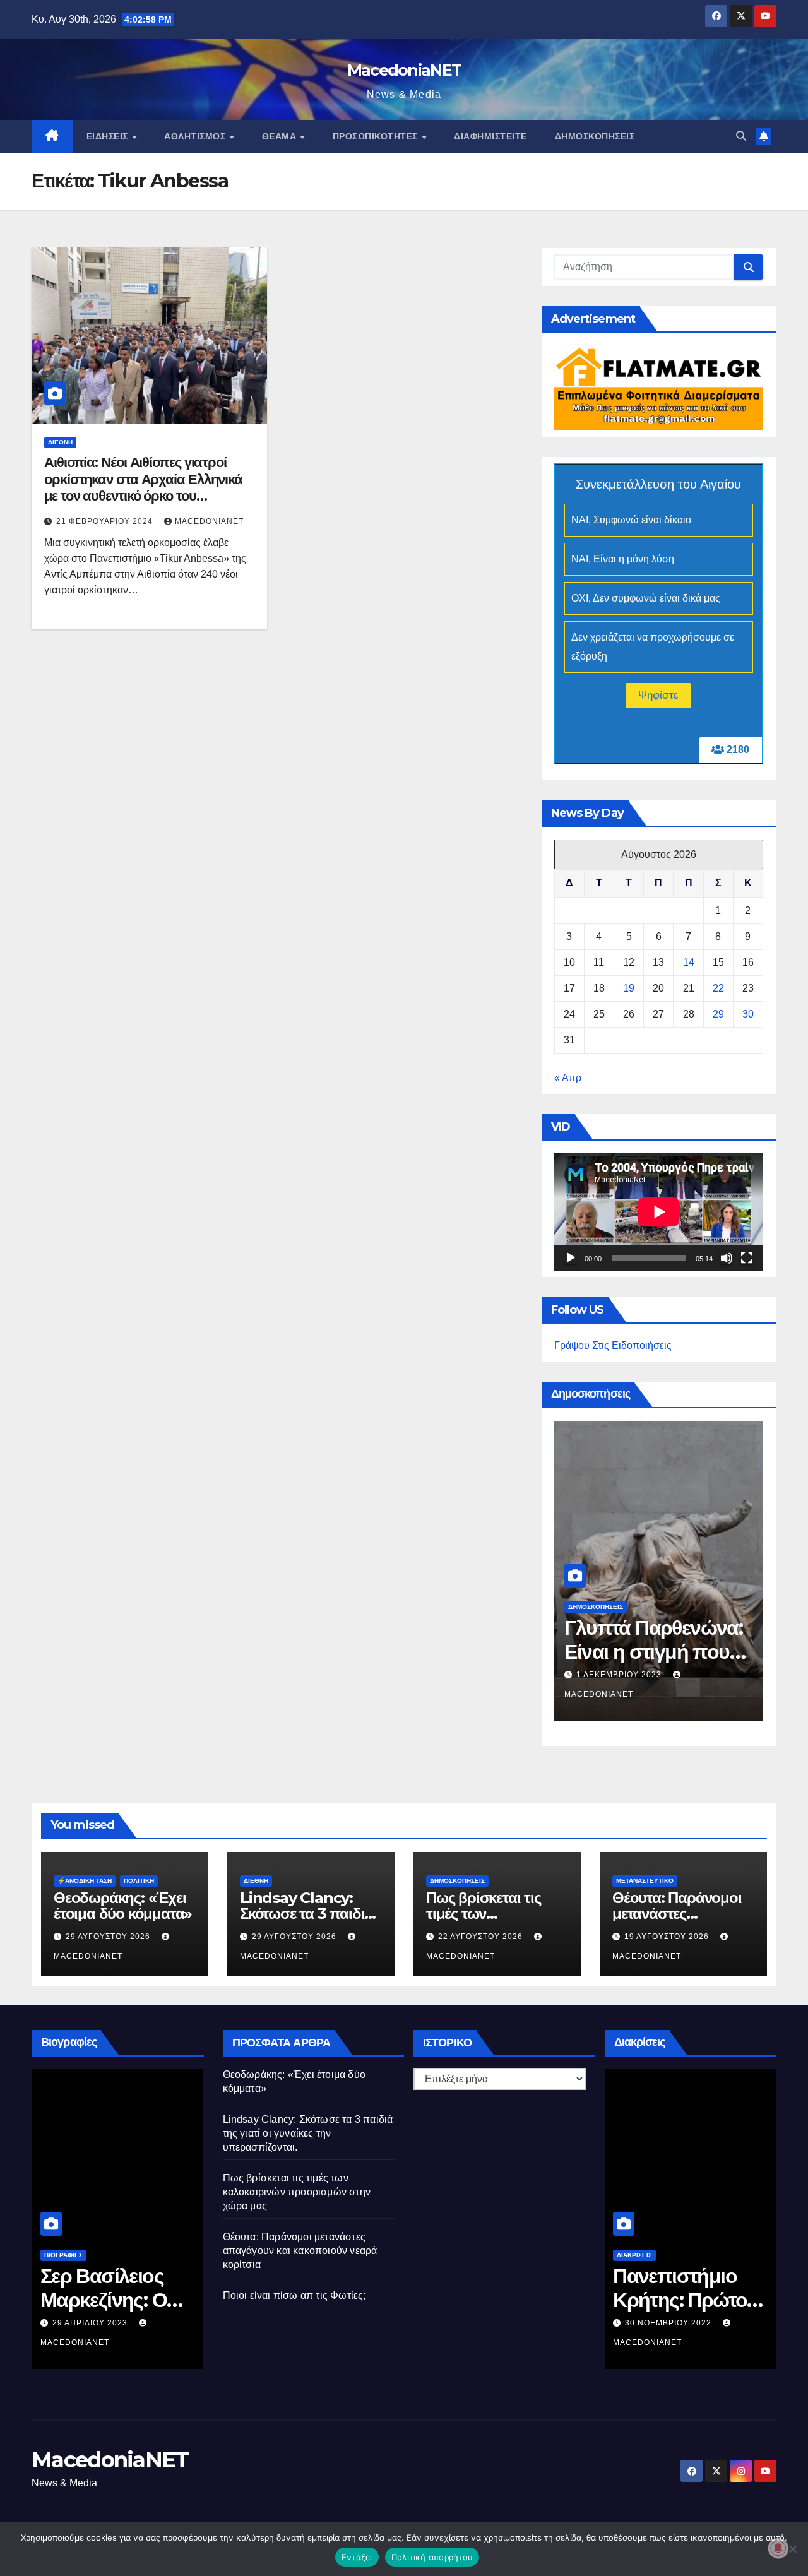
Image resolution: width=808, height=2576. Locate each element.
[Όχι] (792, 2549)
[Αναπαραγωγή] (571, 1258)
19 (629, 988)
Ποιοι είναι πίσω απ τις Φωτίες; (294, 2295)
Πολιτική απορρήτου (432, 2557)
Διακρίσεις (634, 2255)
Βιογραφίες (63, 2255)
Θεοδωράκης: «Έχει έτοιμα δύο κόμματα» (123, 1906)
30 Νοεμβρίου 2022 (669, 2323)
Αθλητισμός (196, 136)
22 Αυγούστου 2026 (482, 1937)
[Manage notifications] (778, 2548)
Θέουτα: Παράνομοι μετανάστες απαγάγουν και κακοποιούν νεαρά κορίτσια (300, 2251)
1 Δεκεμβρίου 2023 (620, 1675)
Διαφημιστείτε (490, 136)
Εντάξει (357, 2557)
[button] (741, 136)
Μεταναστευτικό (645, 1881)
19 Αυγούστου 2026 (668, 1937)
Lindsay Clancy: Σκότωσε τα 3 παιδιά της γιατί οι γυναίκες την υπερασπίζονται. (308, 2133)
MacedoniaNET (404, 70)
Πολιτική (139, 1881)
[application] (659, 1212)
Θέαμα (281, 136)
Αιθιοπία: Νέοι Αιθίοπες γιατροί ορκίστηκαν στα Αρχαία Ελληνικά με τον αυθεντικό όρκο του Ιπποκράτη (143, 487)
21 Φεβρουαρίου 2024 (106, 521)
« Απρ (568, 1078)
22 (718, 988)
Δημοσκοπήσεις (595, 136)
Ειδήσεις (109, 136)
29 (718, 1014)
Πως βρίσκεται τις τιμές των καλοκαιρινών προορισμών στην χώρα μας (297, 2192)
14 (689, 962)
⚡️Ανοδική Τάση (85, 1881)
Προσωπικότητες (377, 136)
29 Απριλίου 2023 (91, 2323)
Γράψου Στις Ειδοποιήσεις (613, 1345)
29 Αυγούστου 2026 (109, 1937)
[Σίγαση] (727, 1258)
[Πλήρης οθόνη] (747, 1258)
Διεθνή (60, 442)
